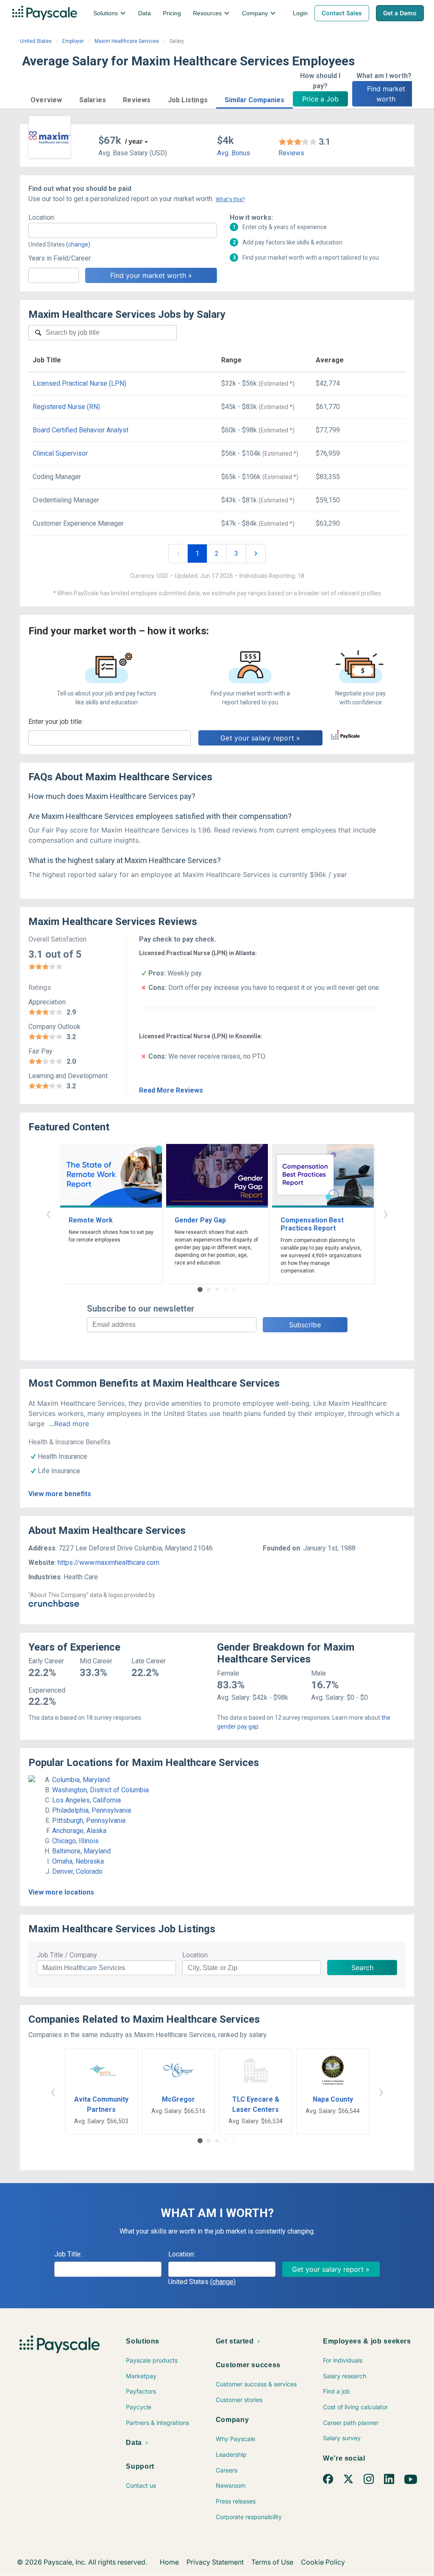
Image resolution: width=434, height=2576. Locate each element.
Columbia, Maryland (81, 1780)
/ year (134, 142)
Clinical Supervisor (60, 453)
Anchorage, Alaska (79, 1831)
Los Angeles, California (86, 1800)
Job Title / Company (67, 1955)
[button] (46, 99)
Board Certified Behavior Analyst (81, 430)
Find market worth (387, 94)
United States (36, 41)
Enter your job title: (56, 722)
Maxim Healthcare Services (127, 41)
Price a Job (320, 99)
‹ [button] (48, 1213)
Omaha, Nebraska (78, 1861)
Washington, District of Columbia (100, 1790)
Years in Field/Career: (60, 258)
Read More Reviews (171, 1090)
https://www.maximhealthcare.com (108, 1563)
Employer (73, 41)
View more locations (61, 1892)
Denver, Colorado (77, 1871)
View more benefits (60, 1494)
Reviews (291, 153)
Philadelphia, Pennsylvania (92, 1810)
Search (362, 1968)
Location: (42, 217)
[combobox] (123, 230)
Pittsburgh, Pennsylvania (89, 1821)
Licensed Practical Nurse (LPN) (79, 383)
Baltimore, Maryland (81, 1851)
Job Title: (68, 2254)
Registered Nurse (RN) (66, 407)
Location (195, 1955)
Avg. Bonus (234, 153)
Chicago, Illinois (75, 1841)
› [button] (386, 1213)
